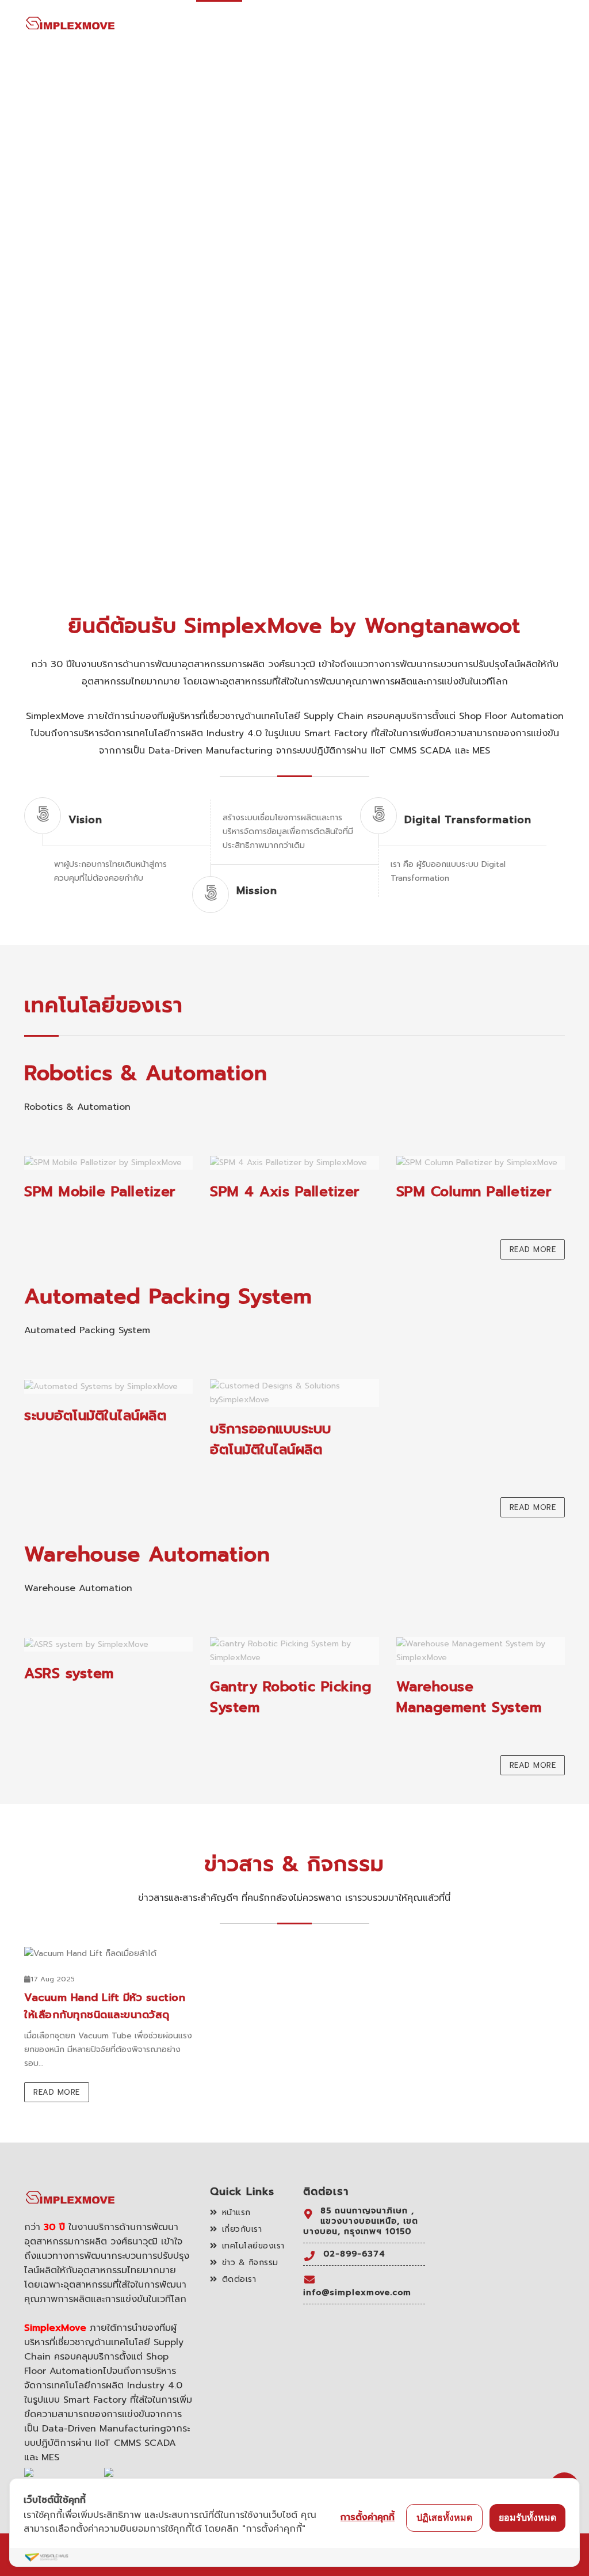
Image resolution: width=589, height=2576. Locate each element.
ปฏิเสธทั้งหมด (444, 2517)
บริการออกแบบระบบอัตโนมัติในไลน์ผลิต (271, 1439)
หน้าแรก (219, 24)
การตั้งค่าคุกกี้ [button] (368, 2517)
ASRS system (69, 1673)
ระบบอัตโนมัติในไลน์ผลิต (95, 1416)
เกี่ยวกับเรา (271, 24)
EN (560, 24)
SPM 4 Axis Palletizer (285, 1192)
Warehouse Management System (469, 1697)
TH (527, 24)
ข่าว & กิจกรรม (424, 24)
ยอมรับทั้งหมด (527, 2517)
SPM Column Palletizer (474, 1192)
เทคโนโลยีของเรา (340, 25)
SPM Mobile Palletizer (100, 1192)
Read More (533, 1249)
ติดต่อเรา (487, 24)
